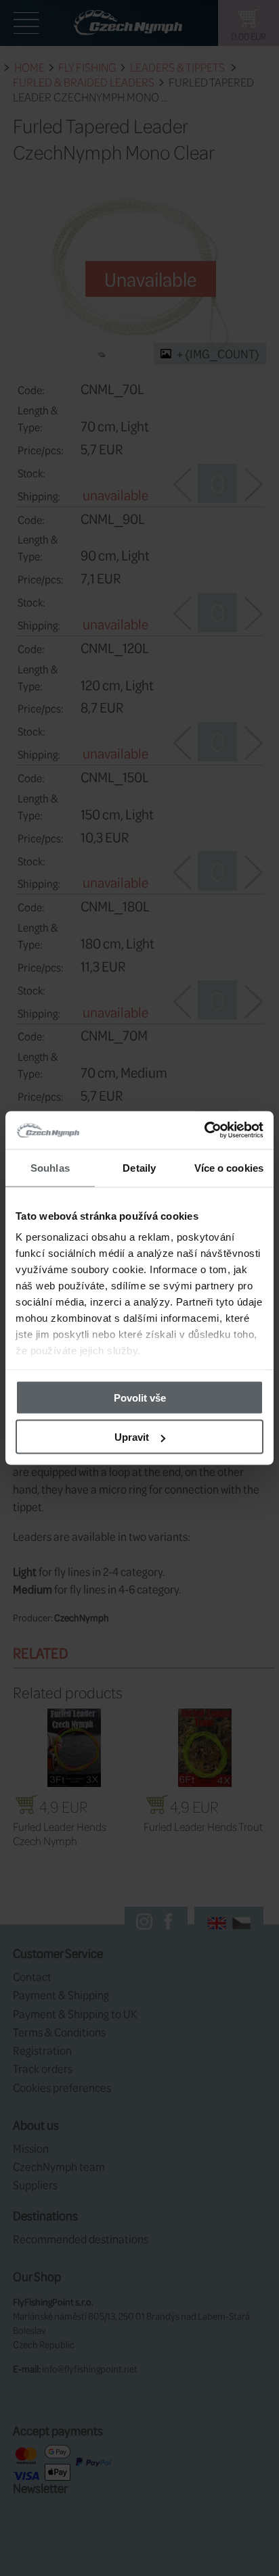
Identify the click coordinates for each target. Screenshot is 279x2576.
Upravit (132, 1437)
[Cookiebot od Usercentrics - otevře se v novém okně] (204, 1130)
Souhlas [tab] (50, 1167)
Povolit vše (140, 1397)
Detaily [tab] (139, 1167)
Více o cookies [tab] (229, 1167)
